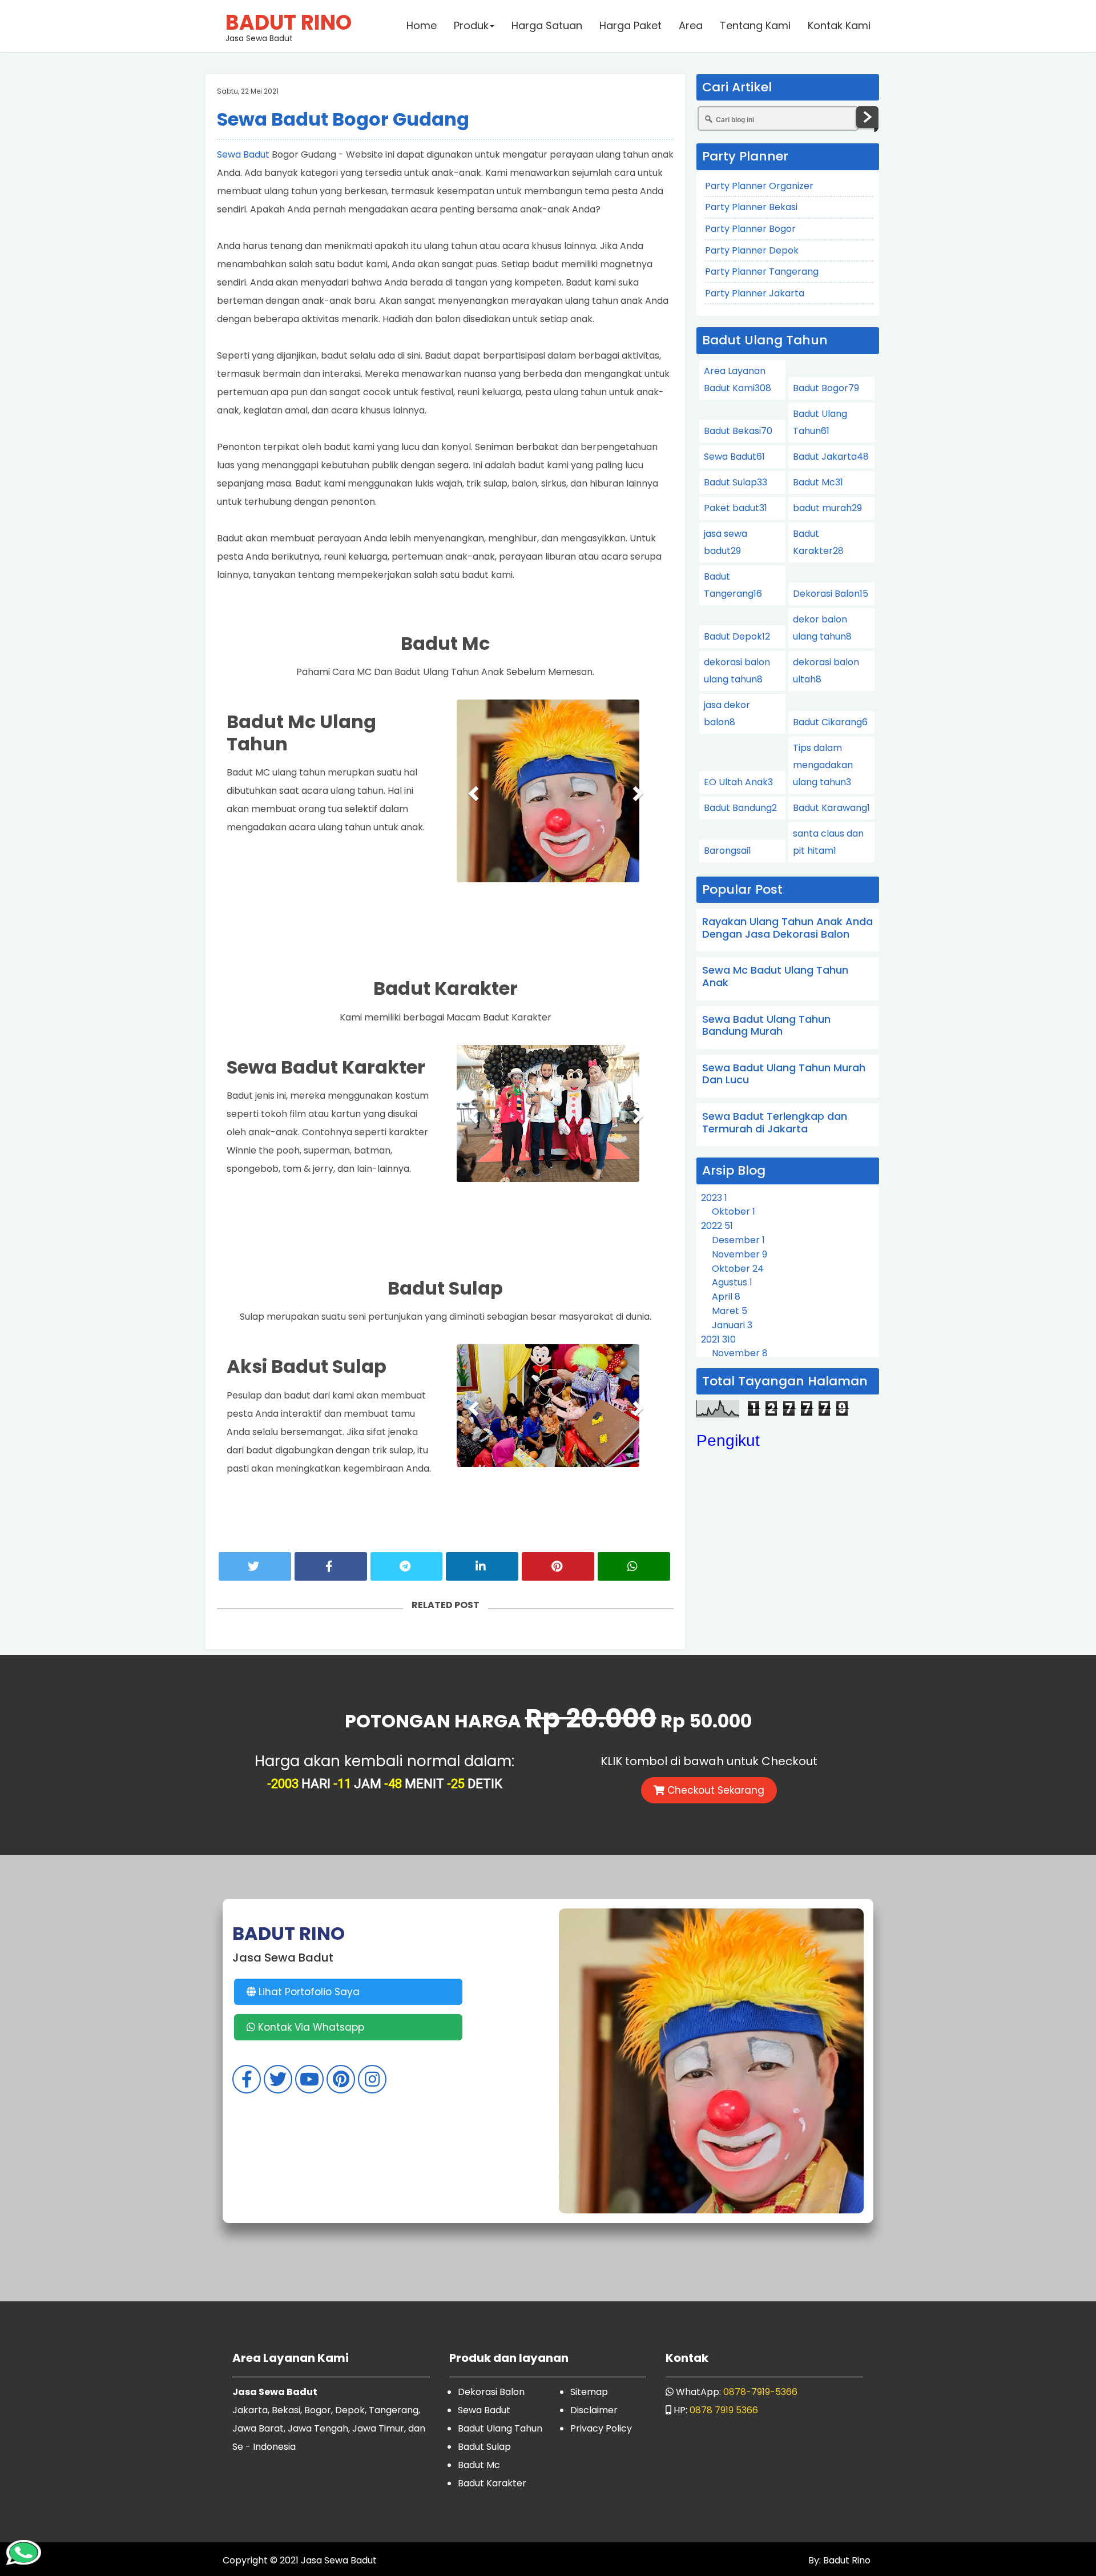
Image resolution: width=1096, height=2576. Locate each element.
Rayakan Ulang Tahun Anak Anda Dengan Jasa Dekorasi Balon (787, 928)
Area (691, 25)
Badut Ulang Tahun (500, 2428)
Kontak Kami (839, 25)
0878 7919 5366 (724, 2410)
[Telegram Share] (407, 1566)
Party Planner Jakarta (755, 293)
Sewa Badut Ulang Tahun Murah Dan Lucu (784, 1074)
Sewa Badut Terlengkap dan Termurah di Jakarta (775, 1122)
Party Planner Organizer (759, 186)
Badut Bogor (826, 388)
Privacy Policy (601, 2428)
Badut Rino (846, 2560)
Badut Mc (818, 482)
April (726, 1297)
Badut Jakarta (831, 457)
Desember (738, 1240)
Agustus (732, 1282)
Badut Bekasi (738, 431)
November (740, 1254)
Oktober (734, 1211)
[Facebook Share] (331, 1566)
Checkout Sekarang (714, 1790)
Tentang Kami (755, 25)
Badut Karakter (492, 2483)
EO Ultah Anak (738, 782)
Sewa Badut (243, 154)
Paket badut (736, 508)
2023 (714, 1198)
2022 (717, 1226)
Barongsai (728, 851)
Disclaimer (594, 2410)
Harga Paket (630, 25)
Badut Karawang (831, 808)
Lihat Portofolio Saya (308, 1992)
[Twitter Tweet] (255, 1566)
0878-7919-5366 (760, 2392)
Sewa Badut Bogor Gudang (343, 119)
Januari (732, 1325)
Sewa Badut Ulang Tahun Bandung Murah (766, 1025)
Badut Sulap (736, 482)
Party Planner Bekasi (751, 207)
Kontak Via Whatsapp (310, 2027)
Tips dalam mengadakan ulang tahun (823, 765)
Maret (730, 1311)
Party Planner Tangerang (762, 272)
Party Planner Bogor (750, 229)
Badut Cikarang (830, 722)
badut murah (827, 508)
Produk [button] (471, 25)
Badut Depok (737, 636)
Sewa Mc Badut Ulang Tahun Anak (775, 976)
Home (422, 25)
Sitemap (589, 2392)
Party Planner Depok (752, 250)
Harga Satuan (547, 25)
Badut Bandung (740, 808)
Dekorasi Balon (831, 594)
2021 (718, 1339)
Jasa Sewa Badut (289, 26)
